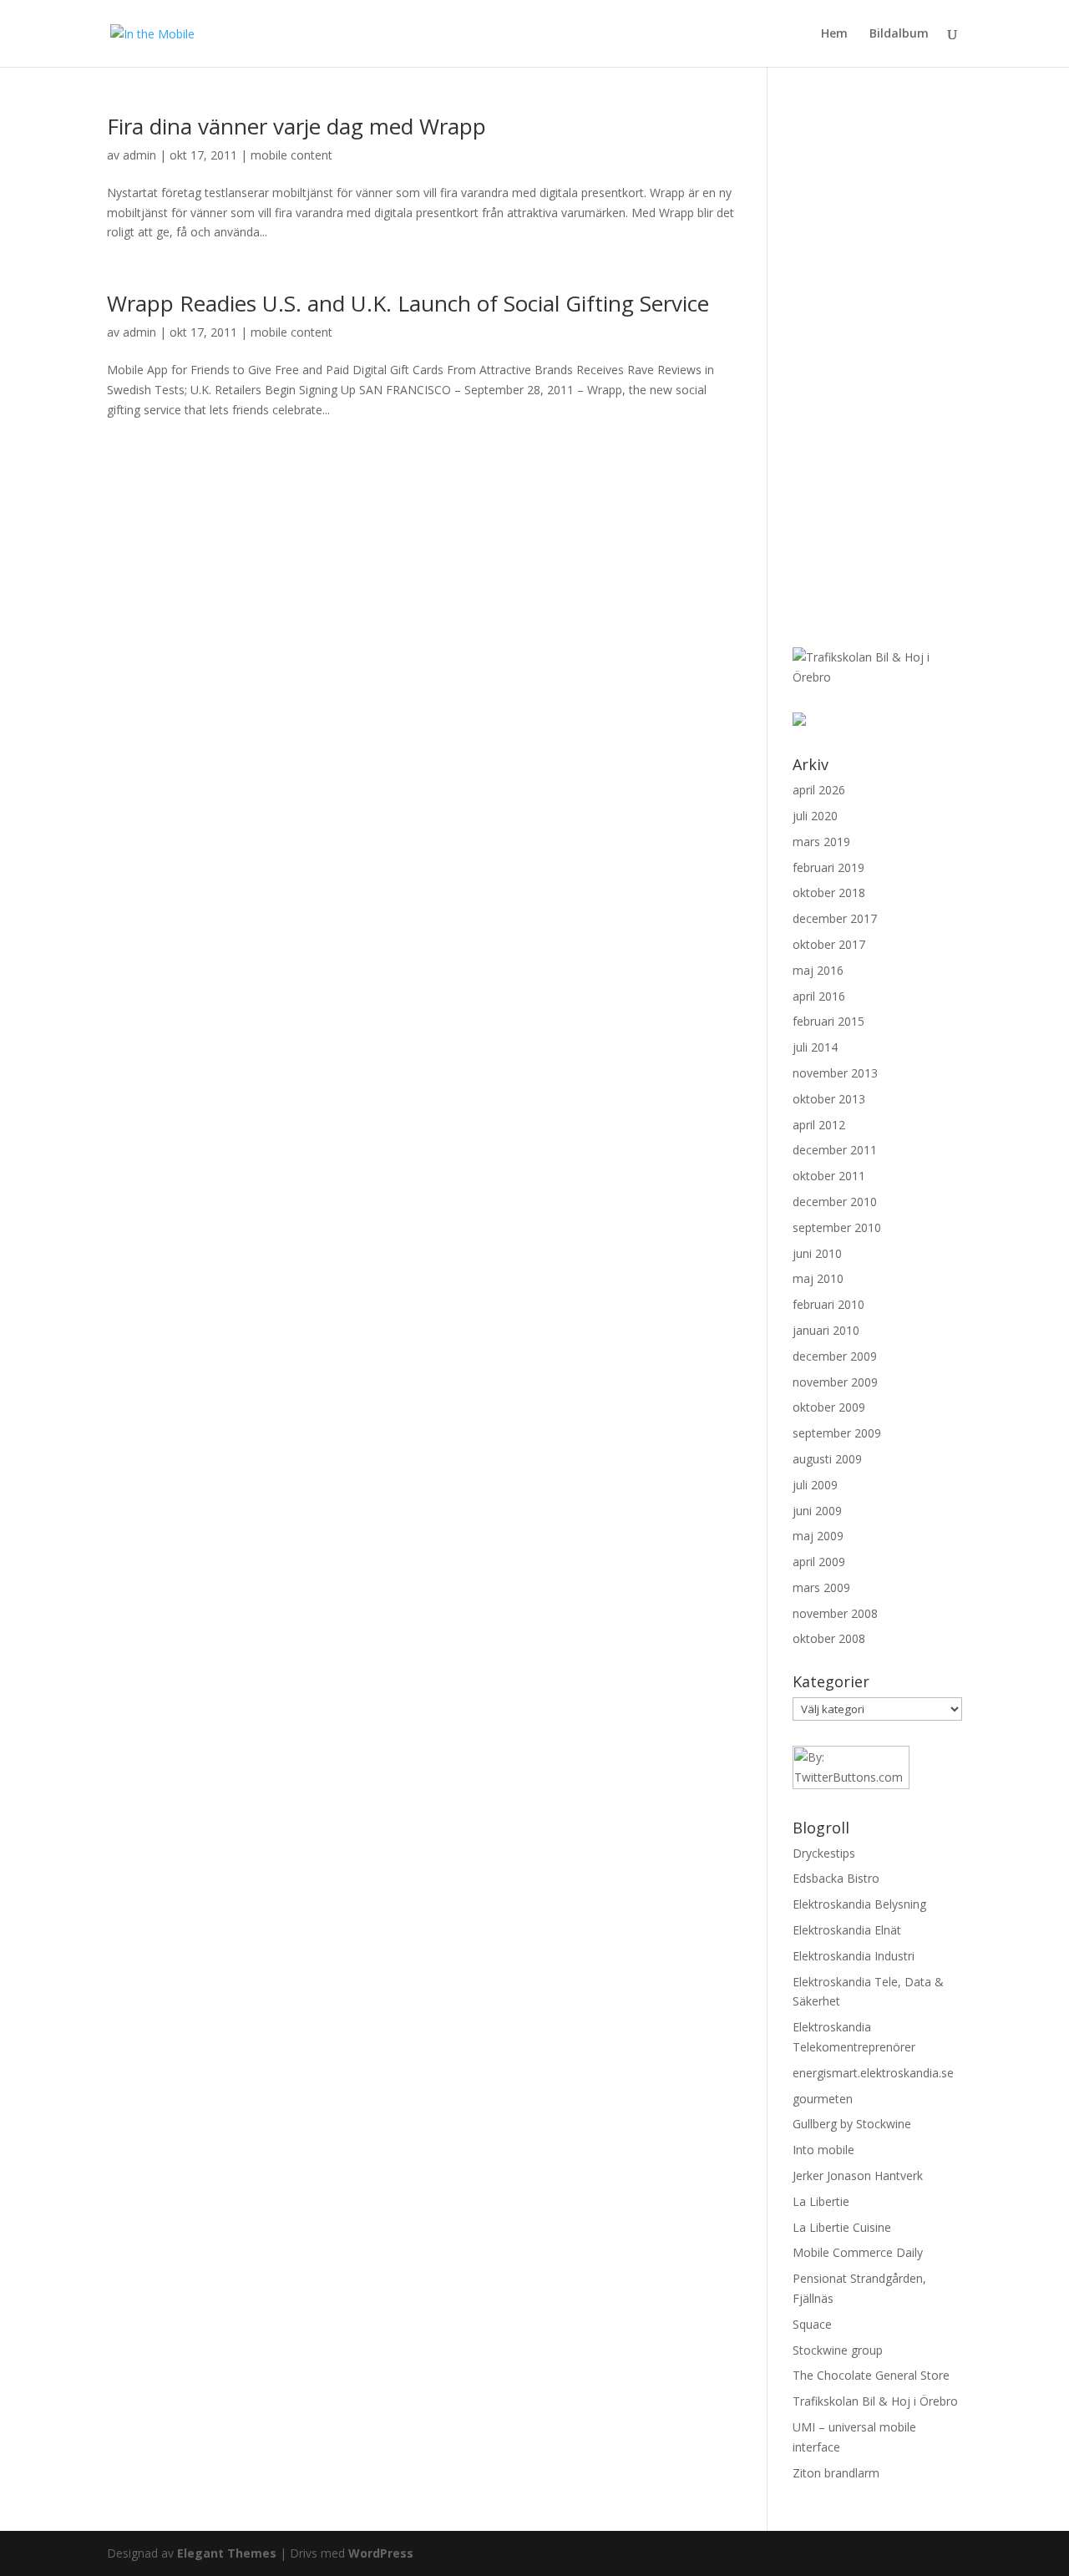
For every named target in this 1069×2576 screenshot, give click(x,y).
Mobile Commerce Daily (858, 2252)
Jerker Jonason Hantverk (858, 2175)
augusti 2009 (827, 1459)
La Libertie (821, 2201)
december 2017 (835, 918)
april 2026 (819, 790)
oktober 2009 (829, 1407)
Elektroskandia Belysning (859, 1904)
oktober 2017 (829, 944)
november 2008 (835, 1613)
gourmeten (823, 2099)
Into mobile (823, 2150)
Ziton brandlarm (836, 2473)
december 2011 (835, 1150)
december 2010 (835, 1202)
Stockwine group (838, 2350)
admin (139, 155)
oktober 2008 (829, 1638)
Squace (812, 2324)
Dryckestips (824, 1853)
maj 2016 (818, 970)
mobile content (291, 155)
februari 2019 (828, 867)
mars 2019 (821, 842)
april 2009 (819, 1562)
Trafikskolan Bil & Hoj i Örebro (875, 2401)
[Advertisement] (868, 366)
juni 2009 (817, 1511)
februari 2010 (828, 1304)
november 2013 (835, 1073)
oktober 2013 (829, 1099)
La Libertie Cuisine (842, 2227)
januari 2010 (826, 1330)
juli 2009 (815, 1485)
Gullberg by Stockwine (852, 2124)
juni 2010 (817, 1253)
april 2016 (819, 996)
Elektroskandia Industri (854, 1956)
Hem (834, 34)
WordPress (381, 2553)
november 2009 (835, 1382)
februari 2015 (828, 1021)
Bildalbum (899, 34)
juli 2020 (815, 816)
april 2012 (819, 1125)
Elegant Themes (227, 2553)
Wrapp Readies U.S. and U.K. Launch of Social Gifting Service (408, 303)
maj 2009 (818, 1536)
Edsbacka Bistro (836, 1878)
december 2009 (835, 1356)
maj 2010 (818, 1278)
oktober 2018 (829, 892)
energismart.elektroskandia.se (873, 2073)
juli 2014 (815, 1047)
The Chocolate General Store (871, 2375)
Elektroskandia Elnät (847, 1930)
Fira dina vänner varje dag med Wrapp (296, 126)
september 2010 (837, 1227)
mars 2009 (821, 1587)
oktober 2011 (829, 1176)
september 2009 (837, 1433)
